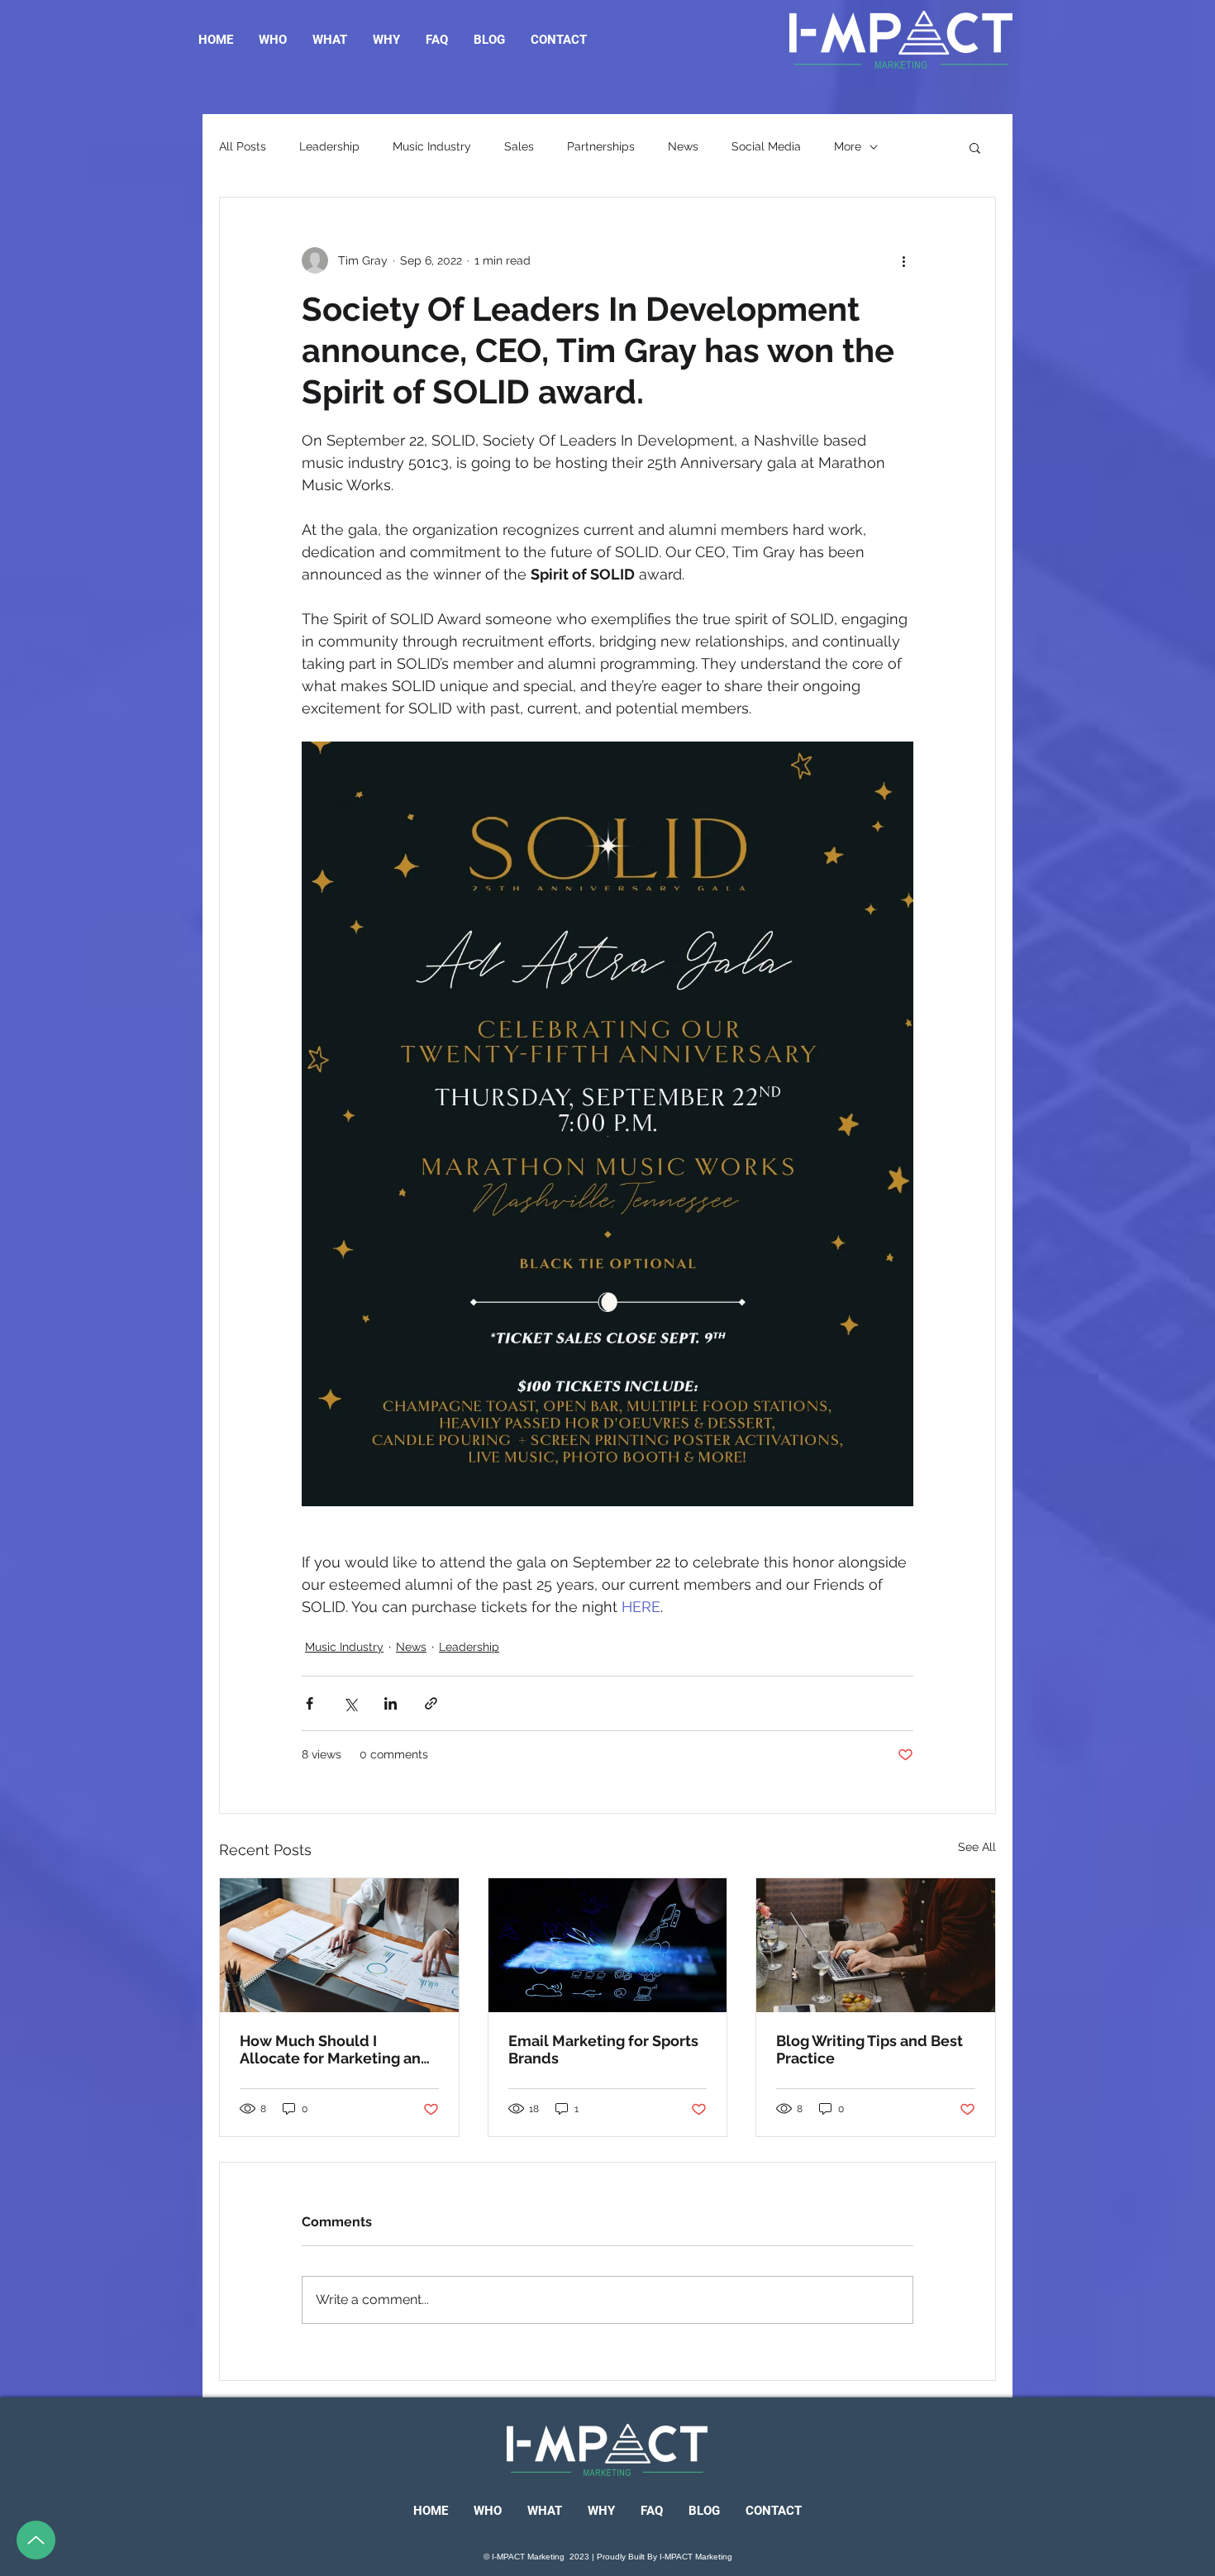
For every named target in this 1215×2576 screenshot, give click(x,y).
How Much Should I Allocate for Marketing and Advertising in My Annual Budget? (335, 2049)
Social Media (766, 146)
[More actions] (903, 260)
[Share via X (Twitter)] (350, 1703)
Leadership (329, 146)
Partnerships (601, 146)
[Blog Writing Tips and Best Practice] (876, 1945)
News (683, 146)
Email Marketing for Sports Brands (603, 2049)
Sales (519, 146)
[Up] (36, 2540)
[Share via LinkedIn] (391, 1703)
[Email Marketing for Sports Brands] (608, 1945)
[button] (975, 147)
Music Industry (432, 146)
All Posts (243, 146)
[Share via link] (431, 1703)
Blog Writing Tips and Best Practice (870, 2049)
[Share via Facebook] (310, 1703)
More (848, 146)
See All (977, 1847)
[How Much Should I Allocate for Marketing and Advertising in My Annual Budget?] (339, 1945)
